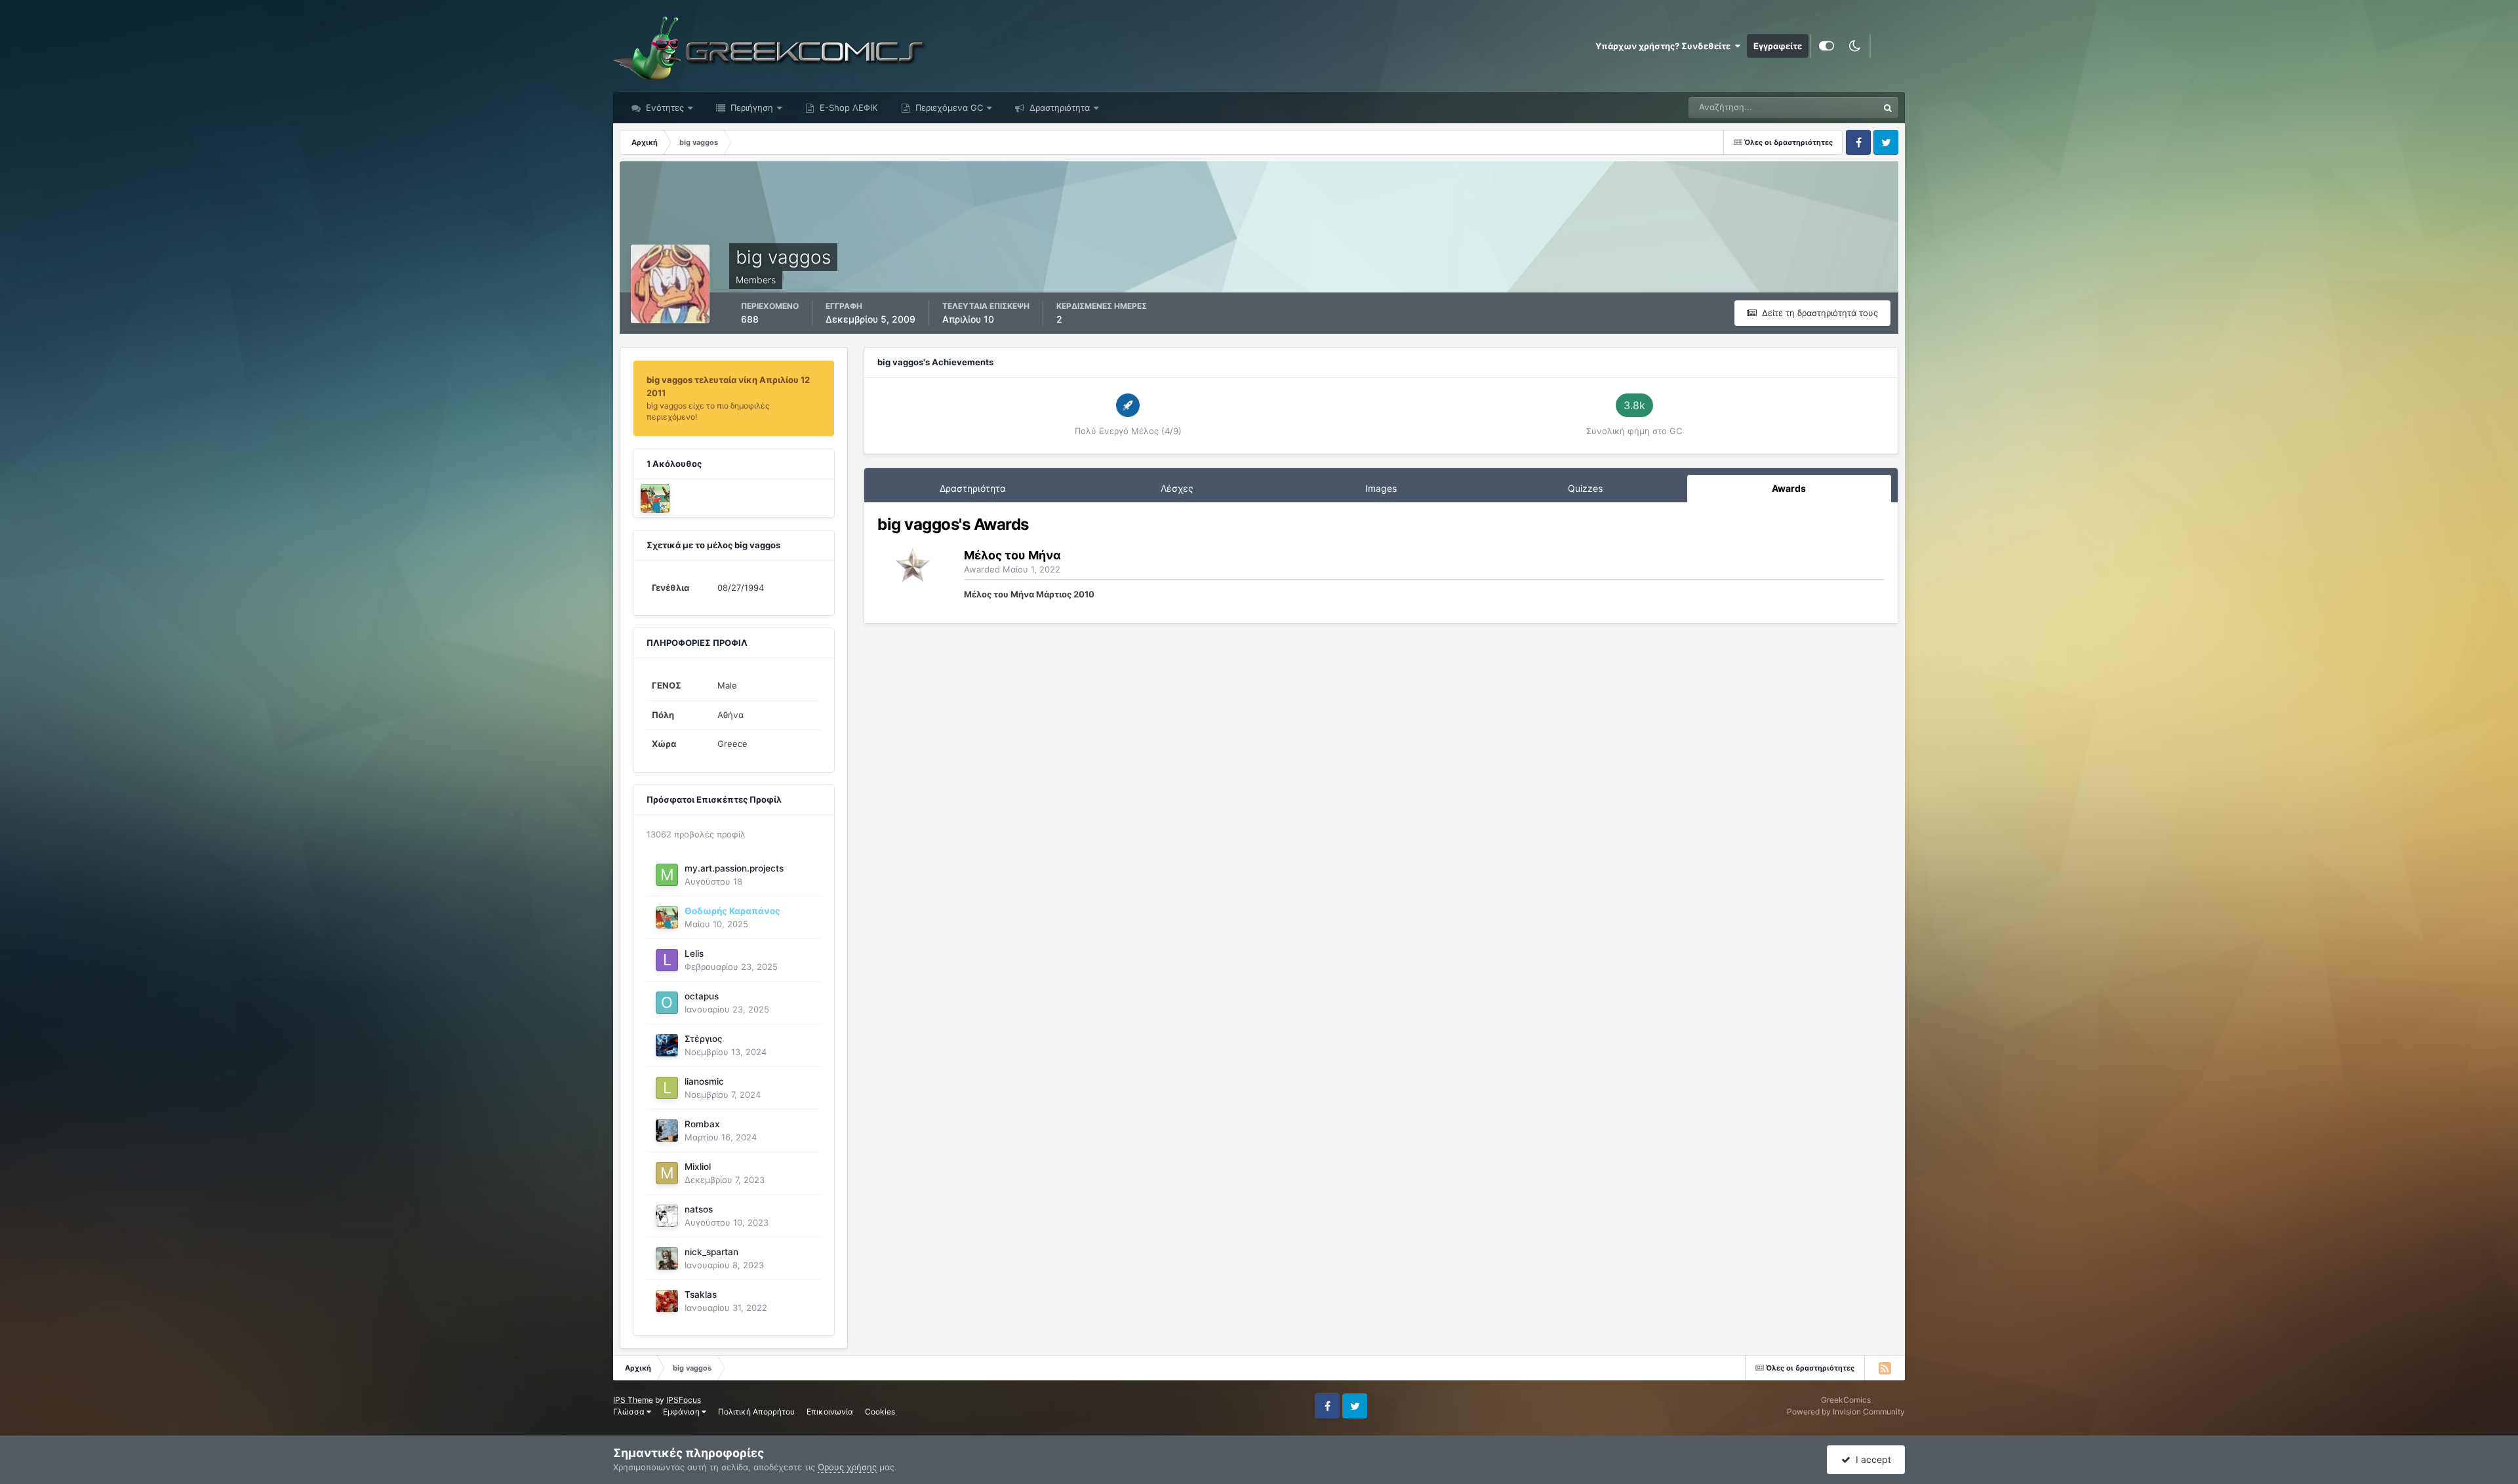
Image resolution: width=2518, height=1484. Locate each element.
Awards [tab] (1789, 488)
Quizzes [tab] (1585, 488)
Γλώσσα (630, 1412)
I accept (1871, 1459)
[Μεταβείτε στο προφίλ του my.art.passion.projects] (667, 875)
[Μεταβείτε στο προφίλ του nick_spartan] (667, 1258)
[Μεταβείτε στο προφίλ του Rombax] (667, 1131)
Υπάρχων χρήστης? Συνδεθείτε (1665, 46)
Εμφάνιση (682, 1412)
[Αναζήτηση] (1888, 108)
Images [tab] (1381, 488)
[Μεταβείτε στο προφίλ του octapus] (667, 1003)
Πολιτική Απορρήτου (756, 1412)
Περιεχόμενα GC (948, 108)
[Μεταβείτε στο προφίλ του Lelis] (667, 960)
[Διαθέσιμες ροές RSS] (1885, 1368)
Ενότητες (665, 108)
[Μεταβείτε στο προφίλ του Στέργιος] (667, 1045)
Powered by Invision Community (1846, 1412)
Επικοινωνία (830, 1412)
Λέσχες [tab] (1177, 488)
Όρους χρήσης (847, 1467)
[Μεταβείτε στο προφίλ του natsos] (667, 1216)
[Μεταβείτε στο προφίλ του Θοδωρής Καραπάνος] (655, 498)
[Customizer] (1827, 46)
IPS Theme (633, 1400)
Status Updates (1831, 107)
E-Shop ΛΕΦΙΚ (847, 108)
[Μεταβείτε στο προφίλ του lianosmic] (667, 1088)
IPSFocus (684, 1400)
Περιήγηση (750, 108)
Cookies (880, 1412)
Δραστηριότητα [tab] (973, 488)
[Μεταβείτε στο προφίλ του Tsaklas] (667, 1301)
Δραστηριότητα (1058, 108)
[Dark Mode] (1854, 46)
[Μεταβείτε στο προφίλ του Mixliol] (667, 1173)
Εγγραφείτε (1778, 46)
